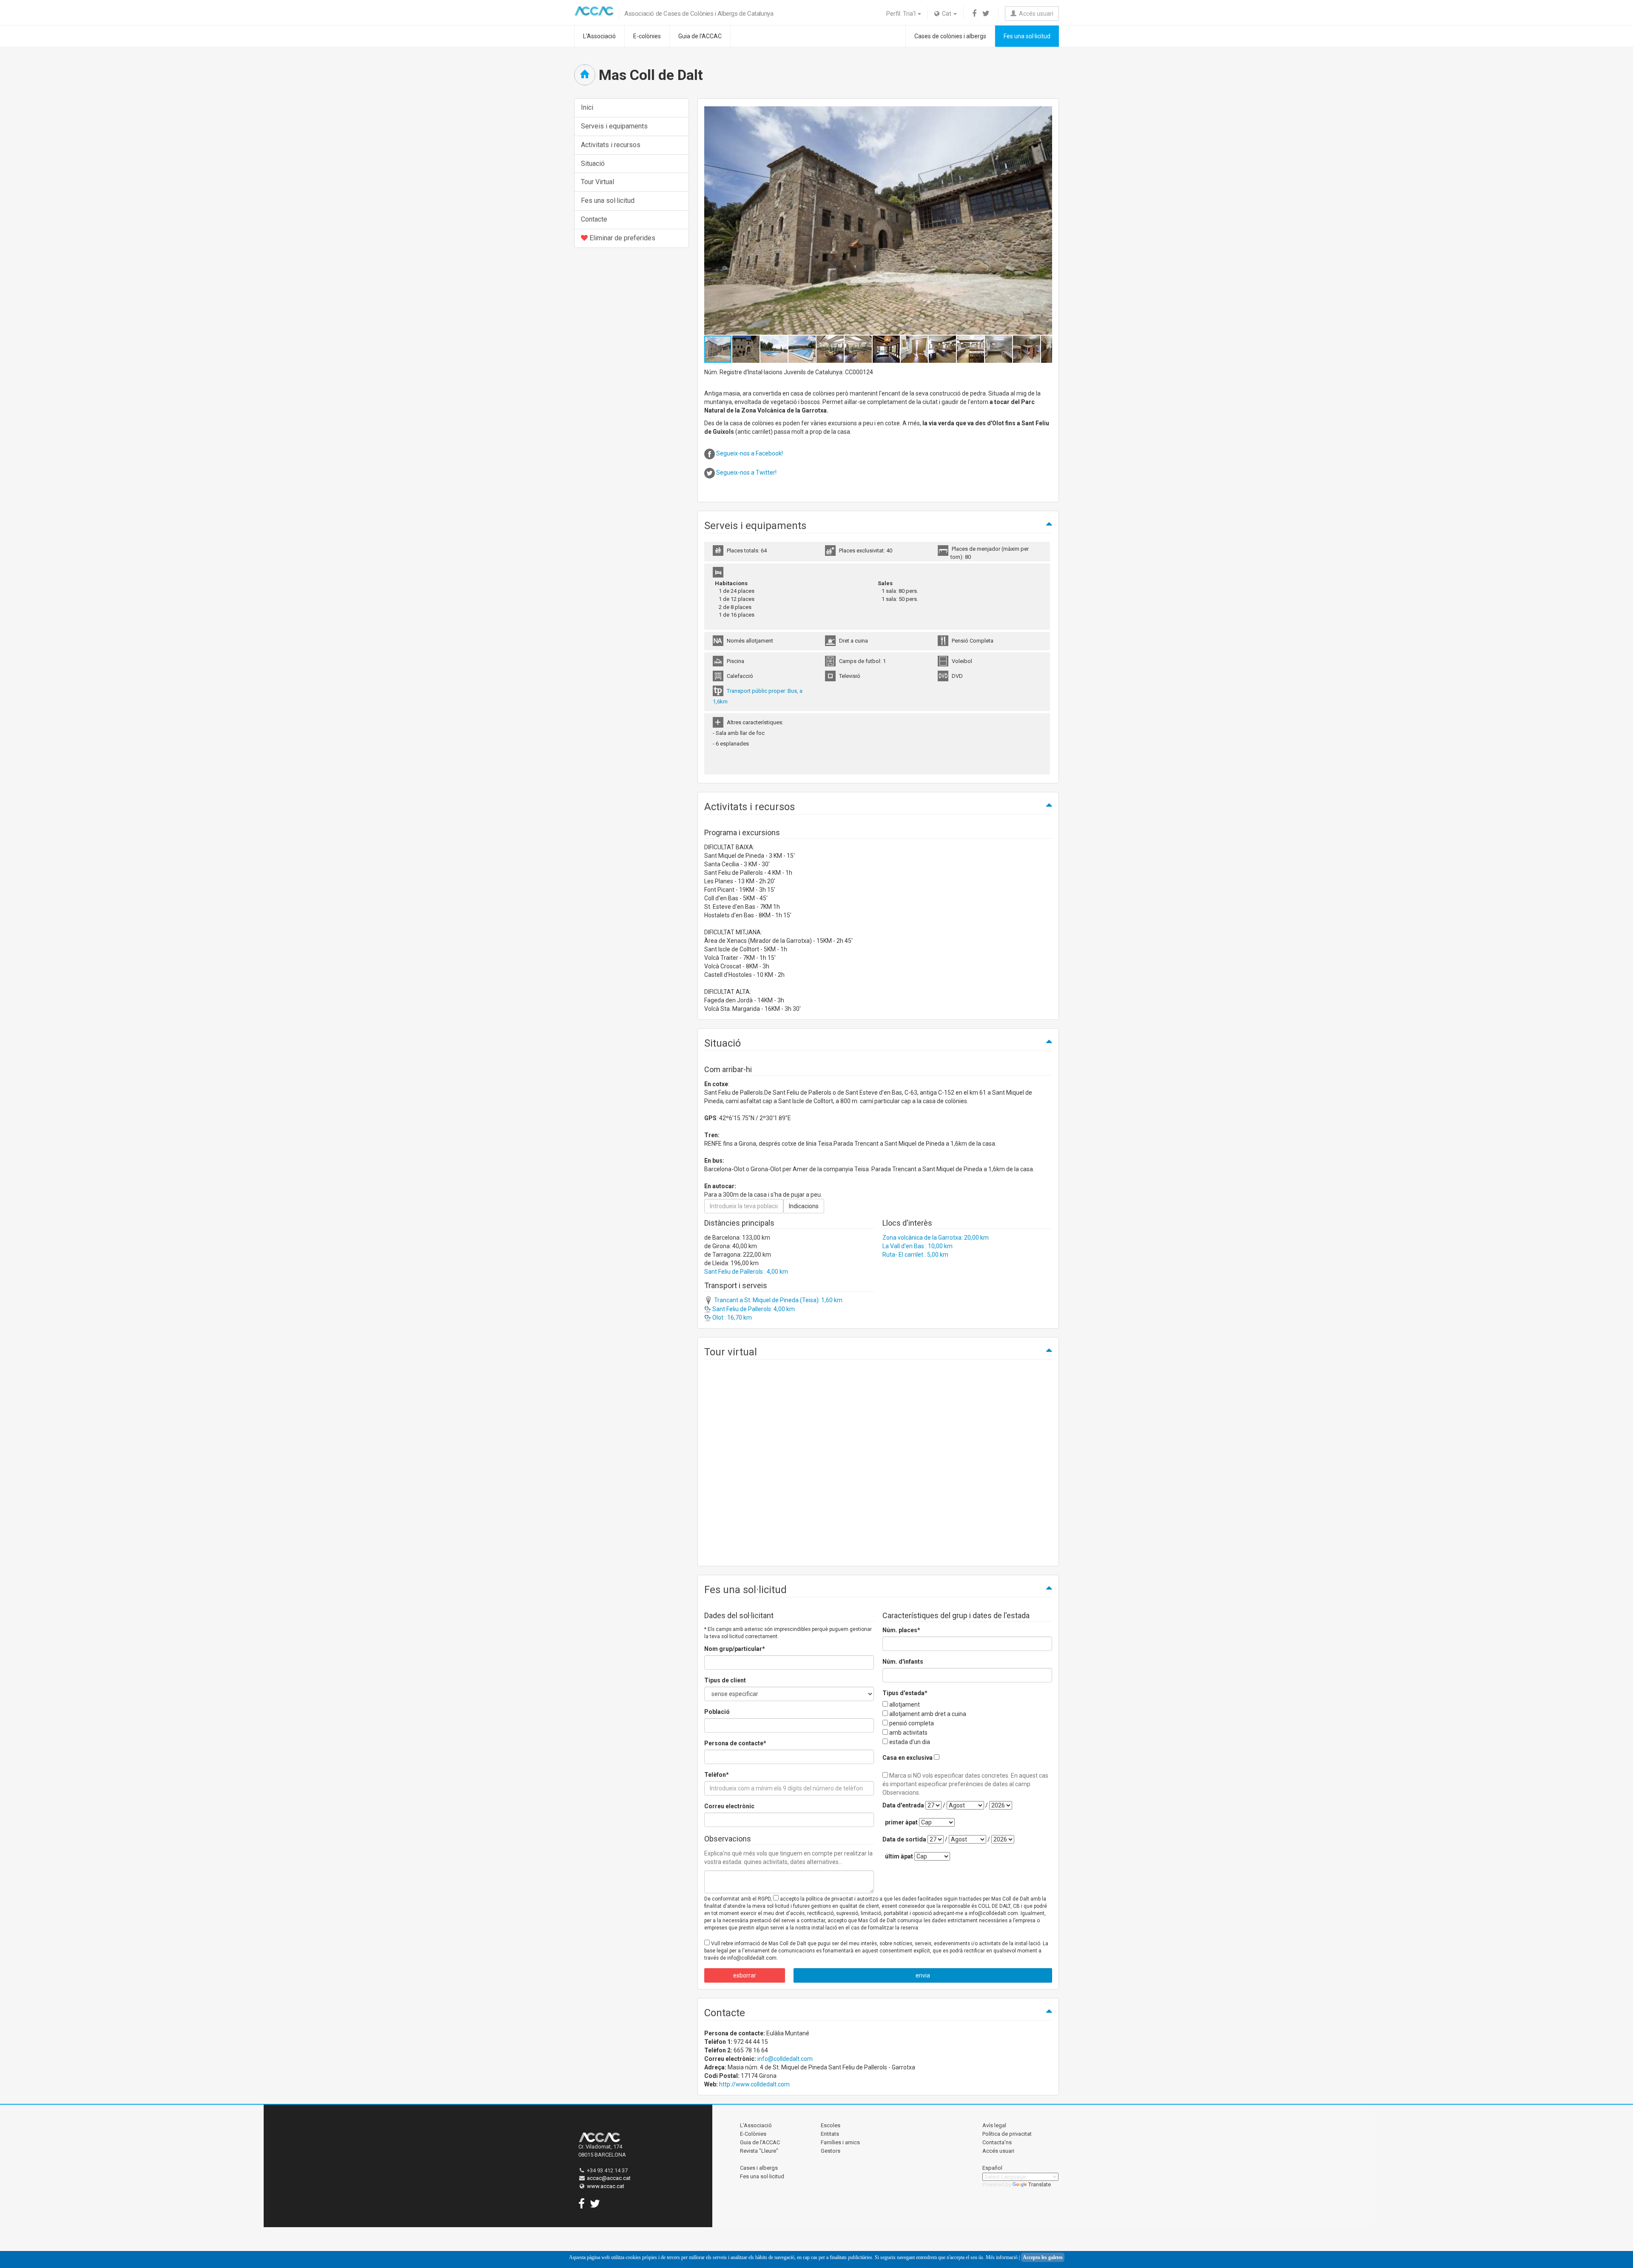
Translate (1040, 2184)
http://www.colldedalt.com (754, 2084)
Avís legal (994, 2125)
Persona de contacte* (735, 1743)
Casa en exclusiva (908, 1758)
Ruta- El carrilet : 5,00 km (915, 1255)
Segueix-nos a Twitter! (746, 472)
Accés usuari (1035, 14)
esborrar (745, 1975)
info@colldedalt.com (785, 2059)
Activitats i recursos (611, 145)
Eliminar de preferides (622, 238)
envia (923, 1975)
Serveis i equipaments (614, 126)
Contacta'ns (997, 2142)
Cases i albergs (759, 2168)
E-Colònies (753, 2134)
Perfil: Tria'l (902, 14)
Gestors (831, 2151)
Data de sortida (904, 1839)
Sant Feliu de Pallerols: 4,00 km (753, 1309)
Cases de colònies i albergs (950, 36)
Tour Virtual (597, 182)
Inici (587, 107)
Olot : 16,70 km (731, 1318)
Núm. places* (901, 1630)
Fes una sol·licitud (1027, 36)
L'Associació (599, 36)
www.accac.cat (606, 2186)
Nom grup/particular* (735, 1649)
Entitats (830, 2134)
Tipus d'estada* (905, 1693)
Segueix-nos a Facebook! (750, 453)
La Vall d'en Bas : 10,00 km (917, 1246)
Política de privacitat (1007, 2134)
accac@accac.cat (609, 2178)
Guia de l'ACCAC (700, 36)
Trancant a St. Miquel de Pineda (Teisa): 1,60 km (778, 1300)
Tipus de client (725, 1680)
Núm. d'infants (903, 1662)
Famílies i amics (840, 2142)
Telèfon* (717, 1775)
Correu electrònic (729, 1806)
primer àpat (901, 1822)
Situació (593, 164)
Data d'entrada (903, 1805)
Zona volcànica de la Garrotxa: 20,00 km (936, 1238)
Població (717, 1712)
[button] (1044, 221)
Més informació (1002, 2257)
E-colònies (647, 36)
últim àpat (899, 1856)
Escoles (831, 2125)
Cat (946, 14)
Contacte (594, 219)
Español (992, 2168)
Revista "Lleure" (759, 2151)
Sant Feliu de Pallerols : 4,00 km (746, 1272)
